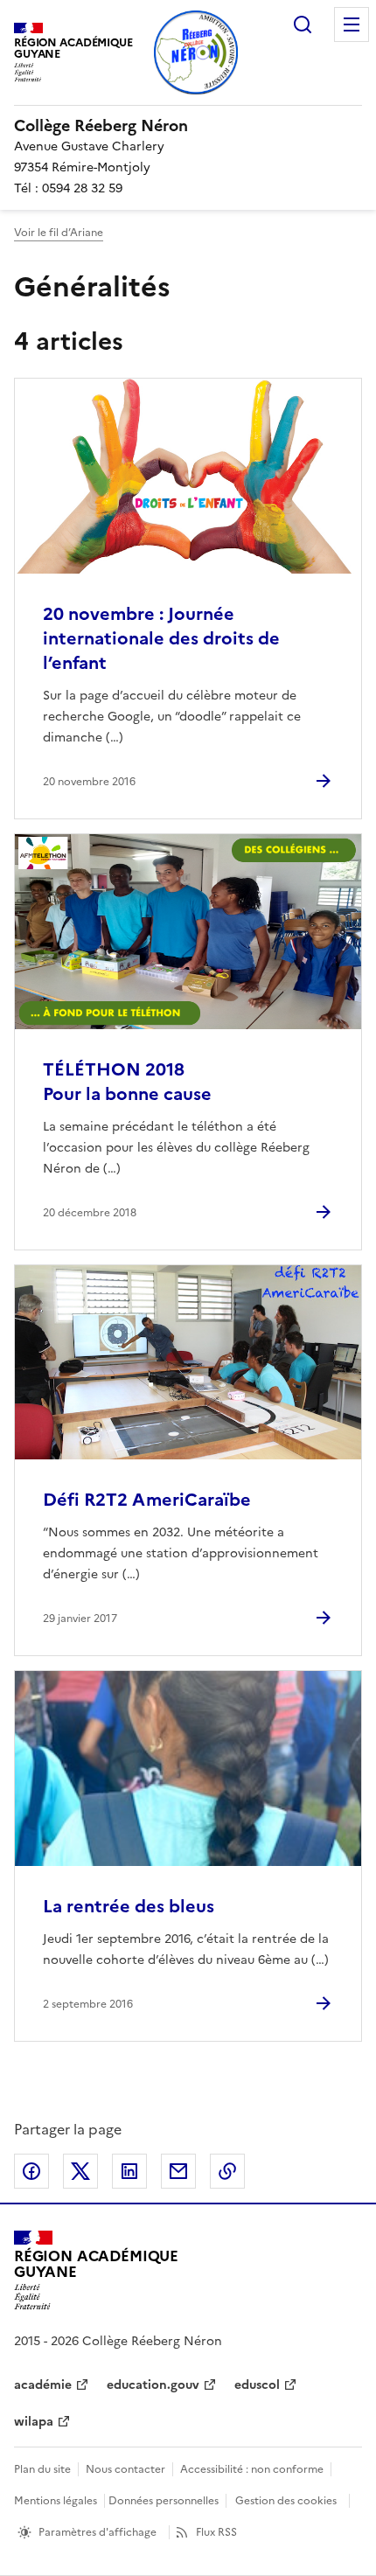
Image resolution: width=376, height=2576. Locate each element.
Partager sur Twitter (80, 2171)
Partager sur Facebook (31, 2171)
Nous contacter (125, 2469)
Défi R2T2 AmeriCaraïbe (147, 1500)
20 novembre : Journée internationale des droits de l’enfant (161, 638)
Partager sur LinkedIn (129, 2171)
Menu (352, 24)
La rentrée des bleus (129, 1906)
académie (43, 2385)
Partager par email (178, 2171)
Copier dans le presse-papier (227, 2171)
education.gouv (153, 2385)
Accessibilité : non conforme (252, 2469)
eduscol (257, 2385)
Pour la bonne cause (127, 1082)
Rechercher (303, 24)
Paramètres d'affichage (97, 2532)
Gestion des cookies (286, 2501)
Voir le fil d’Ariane (59, 233)
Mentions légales (56, 2501)
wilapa (34, 2422)
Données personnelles (164, 2501)
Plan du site (42, 2469)
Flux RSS (216, 2532)
